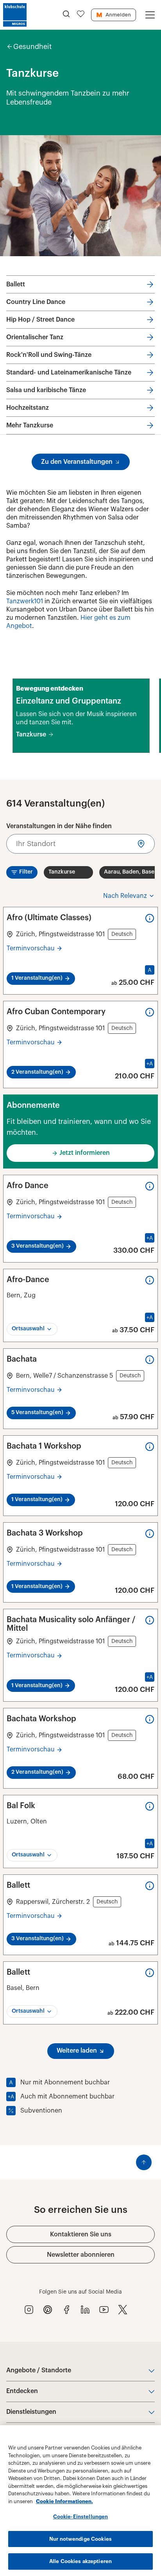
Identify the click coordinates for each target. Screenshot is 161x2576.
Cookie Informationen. (64, 2501)
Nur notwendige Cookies (80, 2539)
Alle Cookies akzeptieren (80, 2561)
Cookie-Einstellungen (81, 2517)
